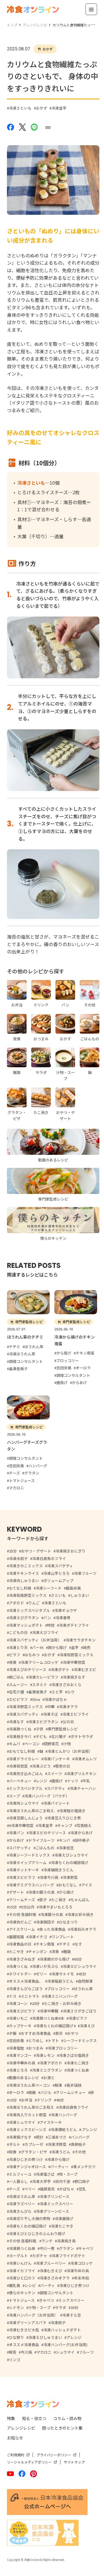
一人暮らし (18, 2181)
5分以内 (28, 1907)
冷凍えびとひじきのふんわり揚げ (37, 2234)
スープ (14, 1796)
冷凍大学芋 (41, 2181)
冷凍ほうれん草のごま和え (31, 2107)
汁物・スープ (39, 2307)
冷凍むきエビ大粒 (24, 2330)
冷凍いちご (18, 2018)
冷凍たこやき (62, 2226)
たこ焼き (59, 1900)
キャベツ (86, 2248)
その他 (80, 2152)
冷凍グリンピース (54, 2196)
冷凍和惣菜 (18, 1766)
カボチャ (40, 2256)
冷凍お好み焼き (80, 1914)
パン (47, 1618)
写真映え (84, 1825)
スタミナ (40, 1685)
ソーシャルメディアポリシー (29, 2462)
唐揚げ (57, 1781)
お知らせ (15, 2438)
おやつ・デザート (36, 1551)
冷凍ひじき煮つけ (74, 2285)
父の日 (68, 1722)
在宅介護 (16, 1692)
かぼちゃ (67, 2189)
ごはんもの (45, 1848)
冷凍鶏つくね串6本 (48, 2018)
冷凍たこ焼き (78, 2063)
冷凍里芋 (59, 108)
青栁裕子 (78, 2144)
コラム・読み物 (67, 2418)
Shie (36, 1699)
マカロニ (44, 2352)
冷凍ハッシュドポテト (62, 2330)
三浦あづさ (57, 2137)
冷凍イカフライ (22, 2271)
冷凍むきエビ (85, 1669)
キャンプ (65, 1825)
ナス (13, 1996)
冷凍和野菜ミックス (76, 1655)
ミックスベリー (71, 2300)
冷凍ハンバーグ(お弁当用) (65, 2345)
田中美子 (82, 1840)
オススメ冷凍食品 (24, 2345)
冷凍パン (17, 1833)
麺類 (67, 1951)
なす (78, 1944)
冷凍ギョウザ (66, 1610)
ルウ (71, 1692)
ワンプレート (63, 1937)
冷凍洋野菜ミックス (26, 1707)
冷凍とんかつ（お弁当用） (70, 1751)
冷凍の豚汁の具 (41, 1892)
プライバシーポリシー (54, 2455)
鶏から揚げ (57, 1647)
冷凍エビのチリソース (47, 1833)
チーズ (14, 2189)
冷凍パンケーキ (57, 1759)
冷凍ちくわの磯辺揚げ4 (56, 2026)
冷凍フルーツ (85, 1573)
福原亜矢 (47, 2189)
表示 (59, 2033)
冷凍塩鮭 (16, 2048)
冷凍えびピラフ (22, 2011)
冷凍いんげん (20, 2263)
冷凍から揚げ (58, 2159)
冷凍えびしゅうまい (45, 2337)
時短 (51, 1625)
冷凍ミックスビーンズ (28, 2129)
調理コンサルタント (56, 2293)
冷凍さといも (20, 108)
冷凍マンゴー (20, 2055)
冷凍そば (51, 1714)
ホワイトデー (20, 1974)
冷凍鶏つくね (20, 1729)
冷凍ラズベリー (22, 2204)
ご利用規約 (16, 2455)
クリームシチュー (71, 2092)
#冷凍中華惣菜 (21, 1825)
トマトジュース (22, 2300)
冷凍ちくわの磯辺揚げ (28, 2226)
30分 (74, 2307)
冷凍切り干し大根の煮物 (30, 2218)
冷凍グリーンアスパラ (28, 2323)
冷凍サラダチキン (81, 1640)
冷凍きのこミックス (26, 1566)
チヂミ (65, 1944)
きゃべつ (47, 2300)
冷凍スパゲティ (60, 1566)
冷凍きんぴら (20, 2211)
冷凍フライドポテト (68, 2256)
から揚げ (66, 1892)
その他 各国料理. (23, 2241)
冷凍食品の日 (20, 1944)
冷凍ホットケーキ (24, 1870)
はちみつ (32, 1655)
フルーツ (86, 2352)
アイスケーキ (51, 2122)
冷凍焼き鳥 (66, 2241)
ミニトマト (30, 1996)
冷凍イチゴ (38, 1937)
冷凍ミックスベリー (56, 2204)
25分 (13, 1551)
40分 (60, 2100)
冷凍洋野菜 (57, 2144)
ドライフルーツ (41, 1840)
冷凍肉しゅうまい (24, 1580)
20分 (36, 2003)
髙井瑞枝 (74, 2085)
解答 (13, 2352)
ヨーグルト (18, 2256)
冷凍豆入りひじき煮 (64, 1818)
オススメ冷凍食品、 (26, 1981)
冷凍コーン (18, 2003)
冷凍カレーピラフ (43, 1677)
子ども (41, 1736)
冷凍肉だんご (20, 1922)
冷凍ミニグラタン (47, 2070)
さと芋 (57, 1692)
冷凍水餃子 (18, 1558)
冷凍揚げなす (20, 2137)
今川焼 (26, 2352)
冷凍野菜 (70, 1877)
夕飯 (13, 2033)
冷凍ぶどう (41, 1766)
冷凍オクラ (68, 1707)
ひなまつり (68, 1922)
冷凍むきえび (51, 2271)
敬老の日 (63, 1766)
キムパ (15, 1744)
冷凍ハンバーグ (64, 2115)
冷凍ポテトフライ (74, 1625)
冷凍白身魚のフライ (49, 1558)
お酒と (49, 2078)
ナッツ (73, 1781)
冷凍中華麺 (49, 2011)
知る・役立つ (34, 2418)
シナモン (16, 2307)
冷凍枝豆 (66, 1848)
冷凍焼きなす (74, 1677)
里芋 (75, 1647)
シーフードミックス (80, 2040)
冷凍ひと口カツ (22, 2278)
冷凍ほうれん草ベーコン (30, 2085)
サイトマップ (74, 2462)
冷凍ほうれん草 (22, 2196)
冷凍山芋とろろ (56, 1573)
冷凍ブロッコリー (63, 2048)
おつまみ (36, 2048)
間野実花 (51, 1744)
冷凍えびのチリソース (28, 1669)
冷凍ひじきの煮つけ (26, 2159)
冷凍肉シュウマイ (24, 1803)
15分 (13, 1907)
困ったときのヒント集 (62, 2428)
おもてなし (68, 1885)
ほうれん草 (83, 1989)
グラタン (66, 2248)
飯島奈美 (73, 1588)
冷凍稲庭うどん (60, 1981)
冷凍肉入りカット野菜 (28, 2115)
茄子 (43, 1900)
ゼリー (41, 1974)
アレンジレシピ (21, 2428)
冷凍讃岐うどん (64, 2129)
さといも (58, 1595)
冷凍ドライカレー (24, 1759)
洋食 (55, 1951)
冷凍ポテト (60, 1669)
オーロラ (16, 2092)
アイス (87, 1885)
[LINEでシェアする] (34, 127)
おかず (48, 49)
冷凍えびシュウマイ (71, 1855)
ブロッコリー (58, 1989)
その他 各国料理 (23, 1914)
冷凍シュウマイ (22, 2122)
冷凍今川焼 (49, 1877)
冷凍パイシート (56, 1803)
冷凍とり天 (18, 1647)
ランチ (47, 2241)
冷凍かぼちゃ (56, 1699)
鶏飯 (32, 2092)
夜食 (13, 1662)
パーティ (48, 2285)
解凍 (58, 2085)
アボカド (16, 1603)
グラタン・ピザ (34, 2152)
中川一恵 (47, 2248)
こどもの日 (18, 1632)
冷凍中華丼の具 (22, 2063)
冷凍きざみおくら (66, 1685)
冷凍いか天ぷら (45, 1966)
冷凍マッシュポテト (26, 1625)
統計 (40, 2137)
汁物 (67, 1744)
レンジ (41, 1781)
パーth (38, 1647)
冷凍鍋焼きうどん (58, 1870)
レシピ (30, 2285)
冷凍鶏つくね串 (22, 2248)
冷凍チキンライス (24, 1573)
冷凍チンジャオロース (27, 2167)
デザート (16, 1892)
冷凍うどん (61, 2152)
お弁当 (27, 2100)
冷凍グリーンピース (52, 2211)
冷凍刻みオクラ (83, 1929)
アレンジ (74, 2337)
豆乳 (82, 2189)
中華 (51, 1707)
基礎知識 (16, 1937)
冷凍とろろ (18, 2070)
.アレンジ (89, 2129)
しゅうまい (80, 1595)
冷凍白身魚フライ (73, 2107)
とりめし (36, 2040)
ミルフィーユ (20, 2174)
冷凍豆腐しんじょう (26, 1818)
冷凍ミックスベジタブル (29, 1610)
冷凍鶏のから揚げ (55, 1959)
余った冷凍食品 (52, 1929)
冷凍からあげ (81, 1833)
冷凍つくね (18, 1966)
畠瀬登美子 (38, 1692)
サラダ (61, 2307)
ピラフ (15, 1655)
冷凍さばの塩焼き (74, 2055)
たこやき (16, 1951)
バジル (46, 2092)
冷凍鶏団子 (45, 1922)
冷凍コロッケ (81, 2263)
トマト (53, 2040)
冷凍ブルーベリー (51, 2263)
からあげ (16, 1840)
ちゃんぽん (80, 1900)
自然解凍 (85, 1981)
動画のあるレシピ (24, 2078)
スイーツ (55, 1774)
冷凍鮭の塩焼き (72, 1811)
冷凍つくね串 (78, 2070)
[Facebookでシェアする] (11, 127)
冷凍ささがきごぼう (80, 2011)
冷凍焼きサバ (20, 1736)
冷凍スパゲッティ (24, 1714)
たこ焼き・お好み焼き (63, 2003)
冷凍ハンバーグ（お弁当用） (33, 2315)
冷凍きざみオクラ (55, 2278)
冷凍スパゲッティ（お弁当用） (35, 1640)
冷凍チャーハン (83, 1788)
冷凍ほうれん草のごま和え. (32, 1811)
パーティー (60, 2167)
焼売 (87, 1647)
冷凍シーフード (49, 1588)
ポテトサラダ (82, 1736)
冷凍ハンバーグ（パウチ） (47, 1796)
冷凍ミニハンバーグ (61, 1996)
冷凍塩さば (45, 2174)
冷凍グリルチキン (81, 1774)
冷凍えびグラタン (24, 1618)
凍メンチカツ (84, 2167)
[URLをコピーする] (48, 127)
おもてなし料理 (22, 1751)
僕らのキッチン (22, 2293)
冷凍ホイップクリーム (28, 1863)
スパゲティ (56, 1788)
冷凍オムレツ (86, 1759)
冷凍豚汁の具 (52, 1914)
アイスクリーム (22, 1929)
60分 (78, 1959)
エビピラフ (18, 1699)
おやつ (73, 2033)
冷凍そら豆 (71, 2315)
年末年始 (81, 2278)
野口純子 (82, 2181)
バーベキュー (20, 1781)
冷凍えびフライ (45, 1632)
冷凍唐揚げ (64, 2218)
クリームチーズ (22, 1900)
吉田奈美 (16, 2040)
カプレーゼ (34, 2144)
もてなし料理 (20, 1588)
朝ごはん (16, 1677)
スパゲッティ (20, 1848)
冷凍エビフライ (76, 1714)
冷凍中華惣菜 (74, 1662)
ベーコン (32, 1744)
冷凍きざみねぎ (22, 1959)
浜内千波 (63, 2181)
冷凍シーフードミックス (29, 1855)
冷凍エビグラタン (43, 1722)
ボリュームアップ (58, 1580)
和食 (13, 2152)
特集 (11, 2418)
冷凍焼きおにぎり (70, 1551)
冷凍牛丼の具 (78, 2271)
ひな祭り (16, 2337)
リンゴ (15, 2360)
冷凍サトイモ (63, 1974)
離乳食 (15, 2285)
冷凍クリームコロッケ (40, 1662)
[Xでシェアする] (22, 127)
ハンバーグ (80, 2137)
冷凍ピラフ (78, 2018)
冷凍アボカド (51, 2063)
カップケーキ (20, 2026)
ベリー (30, 2189)
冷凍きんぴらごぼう (26, 1989)
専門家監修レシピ (63, 1729)
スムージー (18, 1685)
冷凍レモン (45, 2055)
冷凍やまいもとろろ (56, 1907)
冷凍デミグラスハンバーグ (31, 1885)
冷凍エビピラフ (22, 1877)
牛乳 (86, 1781)
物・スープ (68, 2174)
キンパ (65, 1840)
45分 (82, 1974)
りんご (34, 1603)
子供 (40, 1729)
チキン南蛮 (45, 1944)
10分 (13, 2100)
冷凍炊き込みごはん (26, 1774)
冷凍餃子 (58, 2323)
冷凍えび (87, 2026)
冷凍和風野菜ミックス (28, 1595)
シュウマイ (65, 2352)
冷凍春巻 (63, 1618)
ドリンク (44, 2100)
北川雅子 (59, 1736)
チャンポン (38, 1951)
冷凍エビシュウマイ (80, 1966)
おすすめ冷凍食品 (36, 2033)
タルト (15, 2144)
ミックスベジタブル (26, 1788)
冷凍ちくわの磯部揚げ (70, 1863)
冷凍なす (16, 1722)
